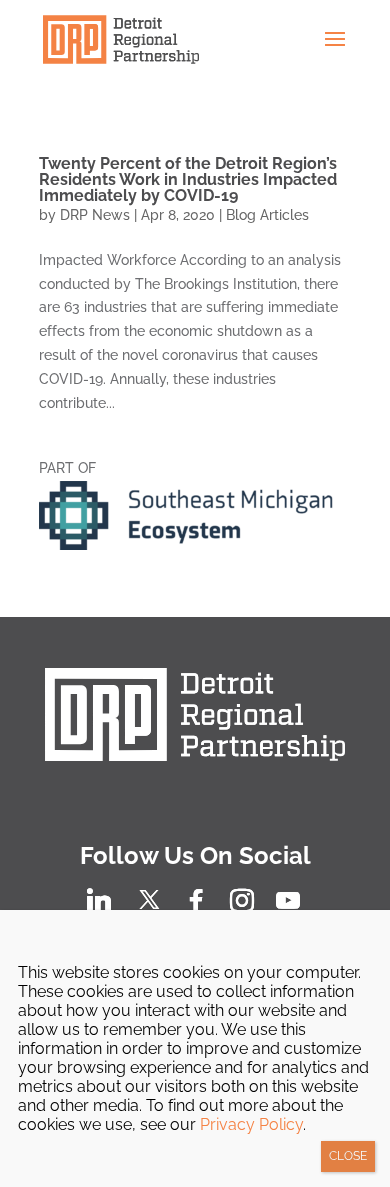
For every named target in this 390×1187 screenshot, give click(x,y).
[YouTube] (288, 901)
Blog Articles (267, 215)
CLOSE (348, 1156)
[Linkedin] (99, 901)
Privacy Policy (251, 1124)
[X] (149, 900)
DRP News (95, 215)
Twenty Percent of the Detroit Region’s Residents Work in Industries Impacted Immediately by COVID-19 (188, 179)
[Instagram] (242, 901)
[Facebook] (196, 901)
